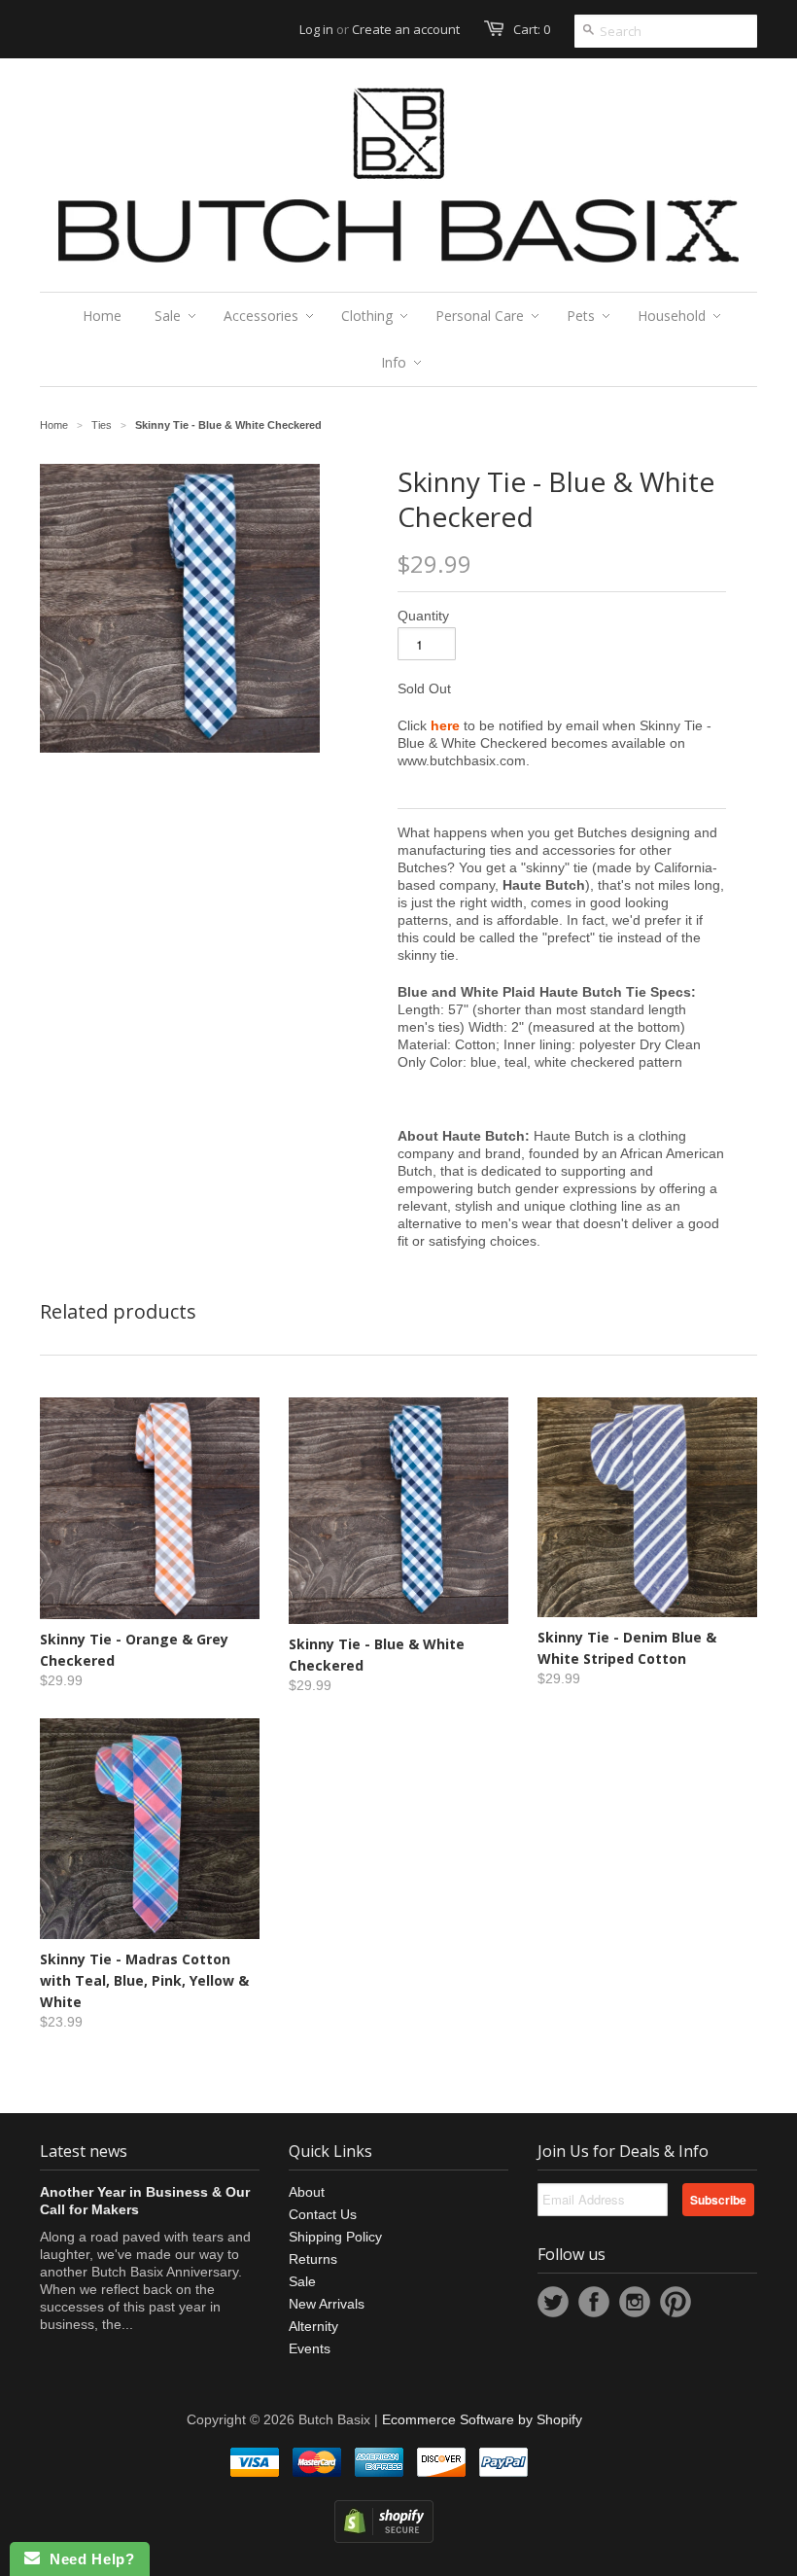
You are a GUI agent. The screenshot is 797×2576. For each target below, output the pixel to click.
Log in (316, 29)
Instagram (635, 2302)
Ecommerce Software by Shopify (482, 2419)
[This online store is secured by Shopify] (384, 2538)
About (307, 2192)
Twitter (553, 2302)
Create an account (406, 29)
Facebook (594, 2302)
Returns (313, 2259)
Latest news (84, 2151)
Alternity (313, 2326)
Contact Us (323, 2214)
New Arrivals (327, 2304)
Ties (102, 425)
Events (310, 2348)
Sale (302, 2281)
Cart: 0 (532, 29)
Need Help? (87, 2559)
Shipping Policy (335, 2237)
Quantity (423, 616)
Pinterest (676, 2302)
